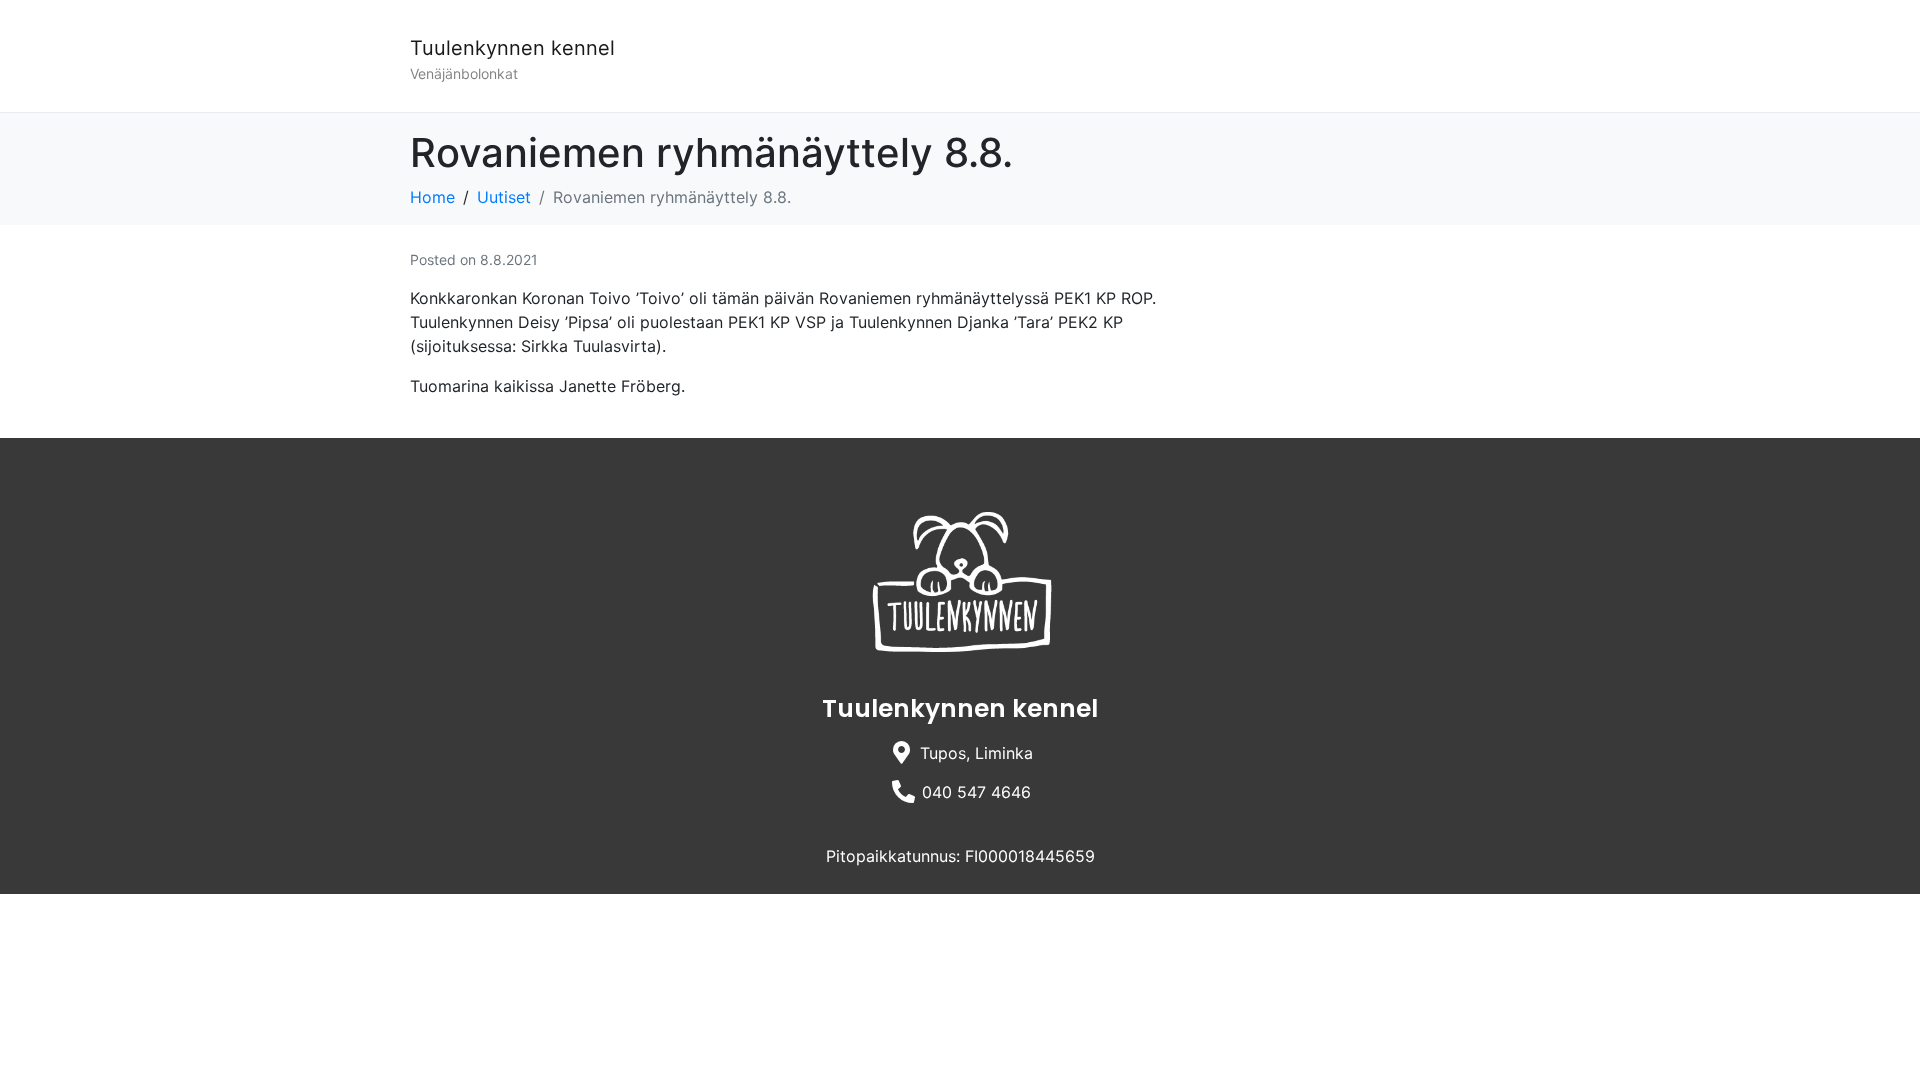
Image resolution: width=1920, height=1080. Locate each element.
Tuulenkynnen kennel (512, 48)
